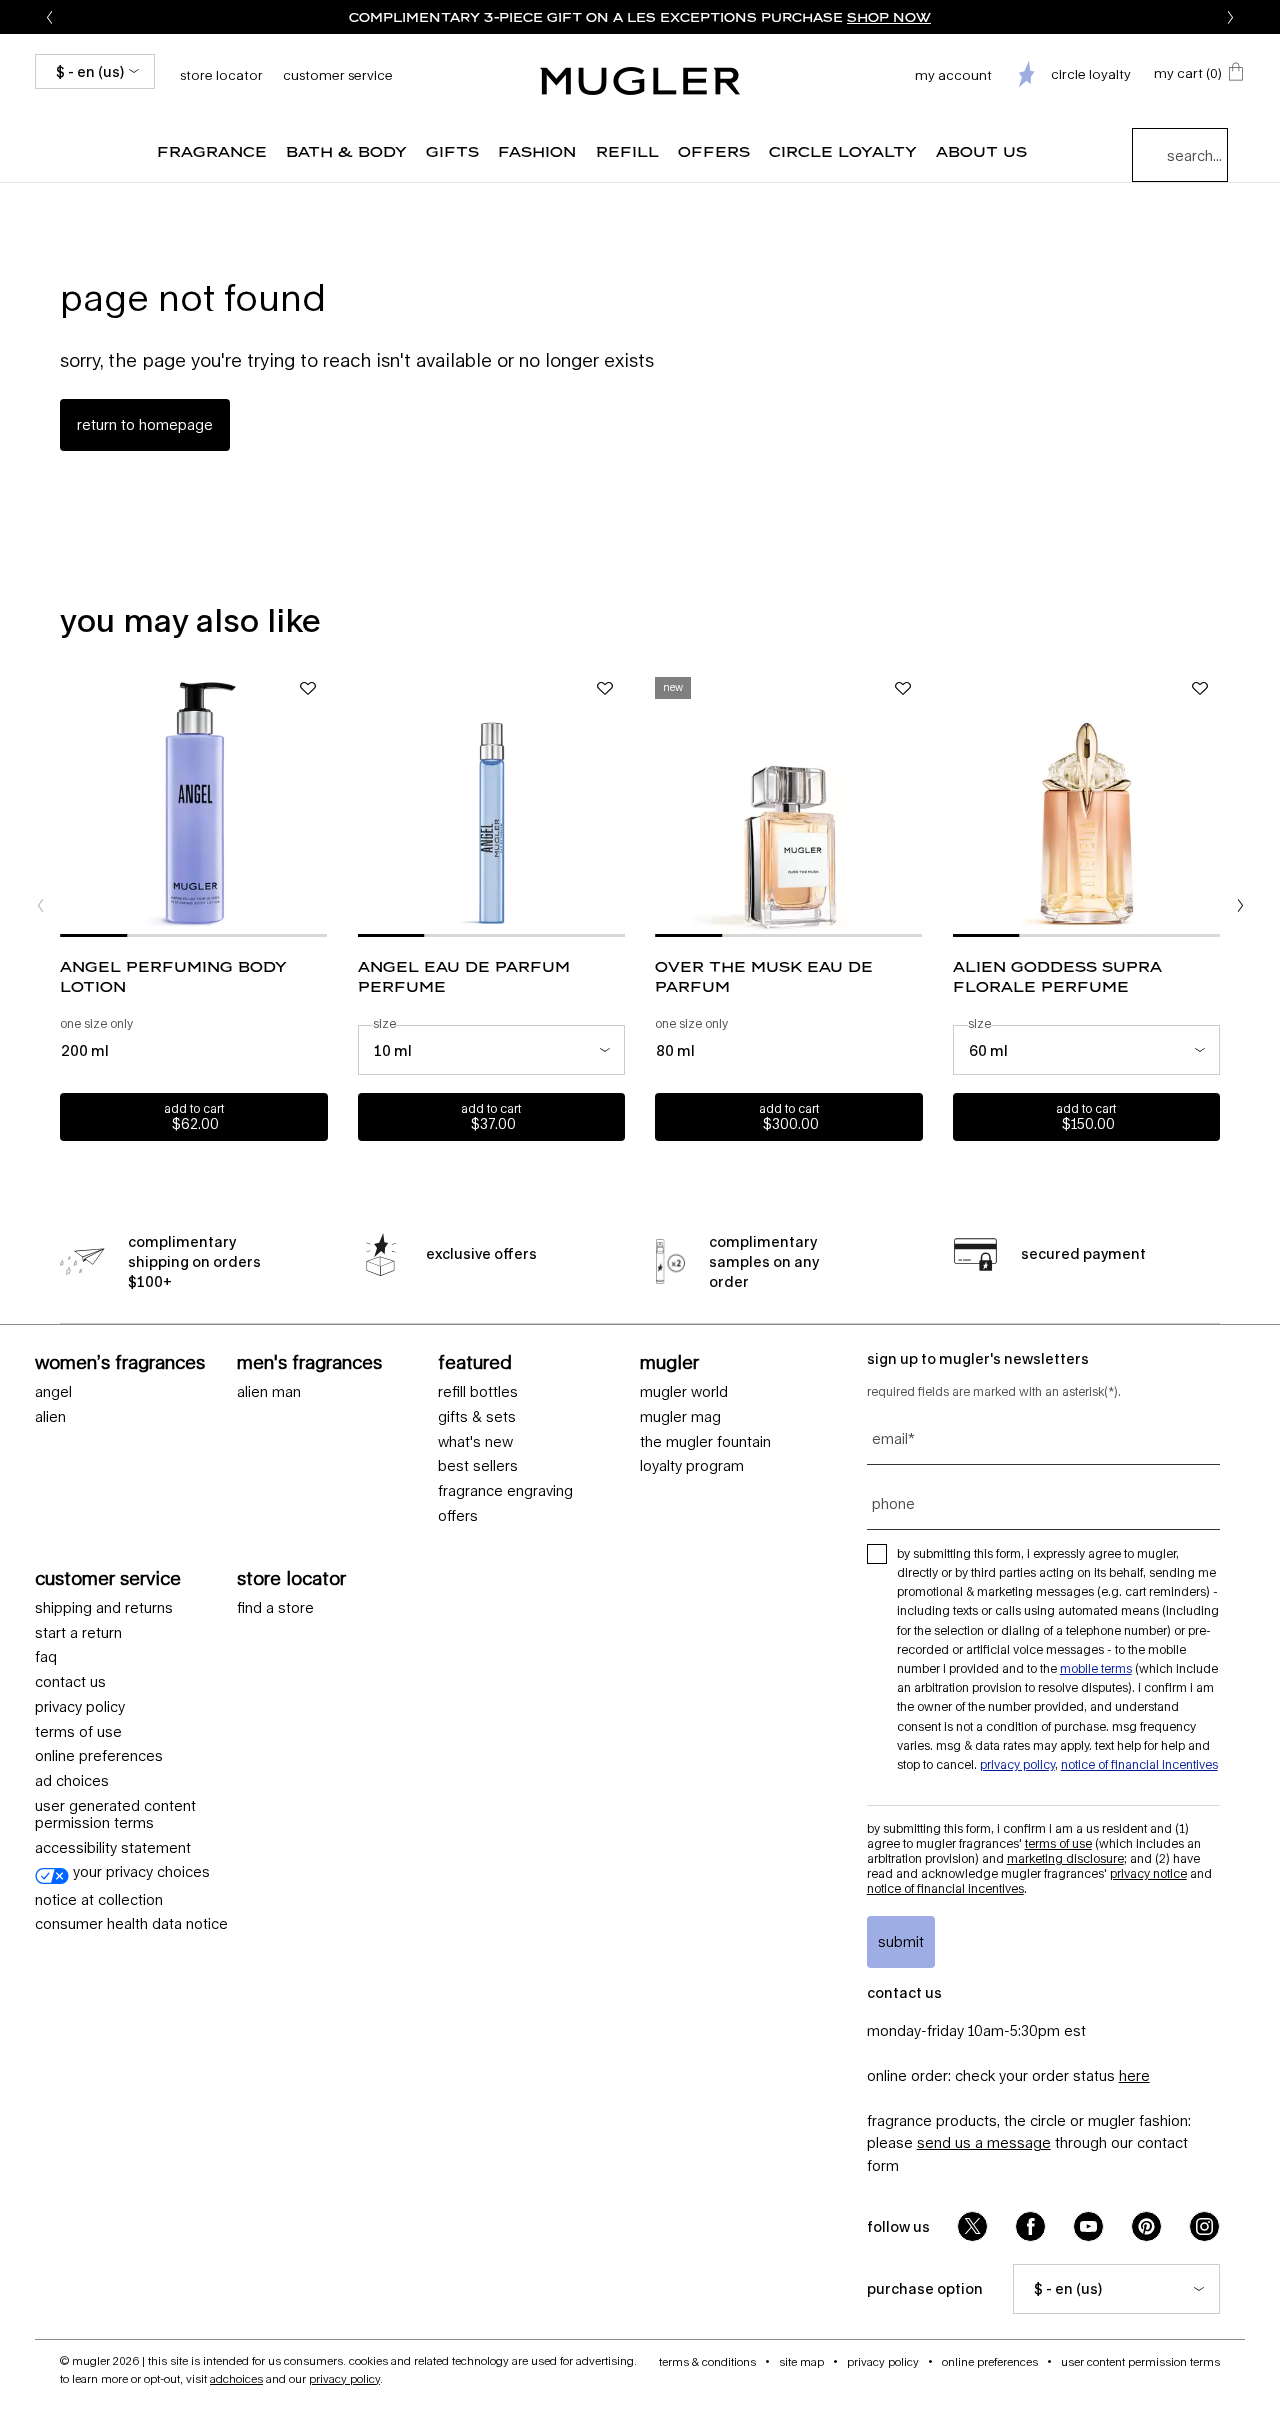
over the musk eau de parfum (764, 976)
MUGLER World (684, 1392)
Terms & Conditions (707, 2361)
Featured (475, 1362)
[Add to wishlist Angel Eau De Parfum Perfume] (605, 689)
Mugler (669, 1362)
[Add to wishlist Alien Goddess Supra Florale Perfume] (1200, 689)
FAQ (46, 1657)
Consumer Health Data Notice (131, 1924)
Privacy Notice (1148, 1873)
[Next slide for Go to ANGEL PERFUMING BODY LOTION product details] (318, 803)
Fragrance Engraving (505, 1491)
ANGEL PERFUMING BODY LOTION (173, 976)
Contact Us (70, 1682)
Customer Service (338, 75)
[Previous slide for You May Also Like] (40, 905)
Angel (53, 1392)
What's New (475, 1442)
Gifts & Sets (477, 1417)
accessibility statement (113, 1848)
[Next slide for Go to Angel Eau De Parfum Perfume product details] (615, 803)
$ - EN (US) (90, 71)
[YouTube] (1088, 2226)
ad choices (72, 1781)
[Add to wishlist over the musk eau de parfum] (903, 689)
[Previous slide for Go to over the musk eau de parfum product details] (665, 803)
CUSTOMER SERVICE (108, 1578)
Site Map (801, 2361)
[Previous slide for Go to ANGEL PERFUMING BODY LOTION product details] (70, 803)
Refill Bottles (478, 1392)
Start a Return (78, 1633)
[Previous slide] (49, 17)
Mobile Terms (1096, 1668)
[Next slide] (1231, 17)
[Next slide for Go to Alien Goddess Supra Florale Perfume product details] (1210, 803)
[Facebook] (1030, 2226)
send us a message (984, 2142)
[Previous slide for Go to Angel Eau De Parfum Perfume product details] (368, 803)
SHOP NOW (889, 17)
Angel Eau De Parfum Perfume (464, 976)
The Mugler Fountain (705, 1442)
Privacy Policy (80, 1707)
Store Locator (291, 1578)
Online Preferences (99, 1756)
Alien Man (269, 1392)
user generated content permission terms (115, 1814)
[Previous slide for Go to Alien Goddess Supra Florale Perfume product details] (963, 803)
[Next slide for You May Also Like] (1240, 905)
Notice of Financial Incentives (1139, 1764)
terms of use (78, 1732)
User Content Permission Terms (1140, 2361)
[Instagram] (1204, 2226)
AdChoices (236, 2378)
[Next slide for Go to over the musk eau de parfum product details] (913, 803)
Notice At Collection (99, 1900)
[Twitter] (972, 2226)
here (1134, 2075)
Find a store (275, 1608)
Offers (458, 1516)
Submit (901, 1941)
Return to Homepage (145, 424)
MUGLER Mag (680, 1417)
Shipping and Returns (104, 1608)
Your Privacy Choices (139, 1872)
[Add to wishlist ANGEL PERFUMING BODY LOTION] (308, 689)
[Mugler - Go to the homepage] (640, 81)
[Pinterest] (1146, 2226)
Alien (50, 1417)
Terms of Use (1058, 1843)
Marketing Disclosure (1065, 1858)
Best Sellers (478, 1466)
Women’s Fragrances (120, 1362)
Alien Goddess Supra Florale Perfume (1057, 976)
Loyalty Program (692, 1466)
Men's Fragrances (309, 1362)
